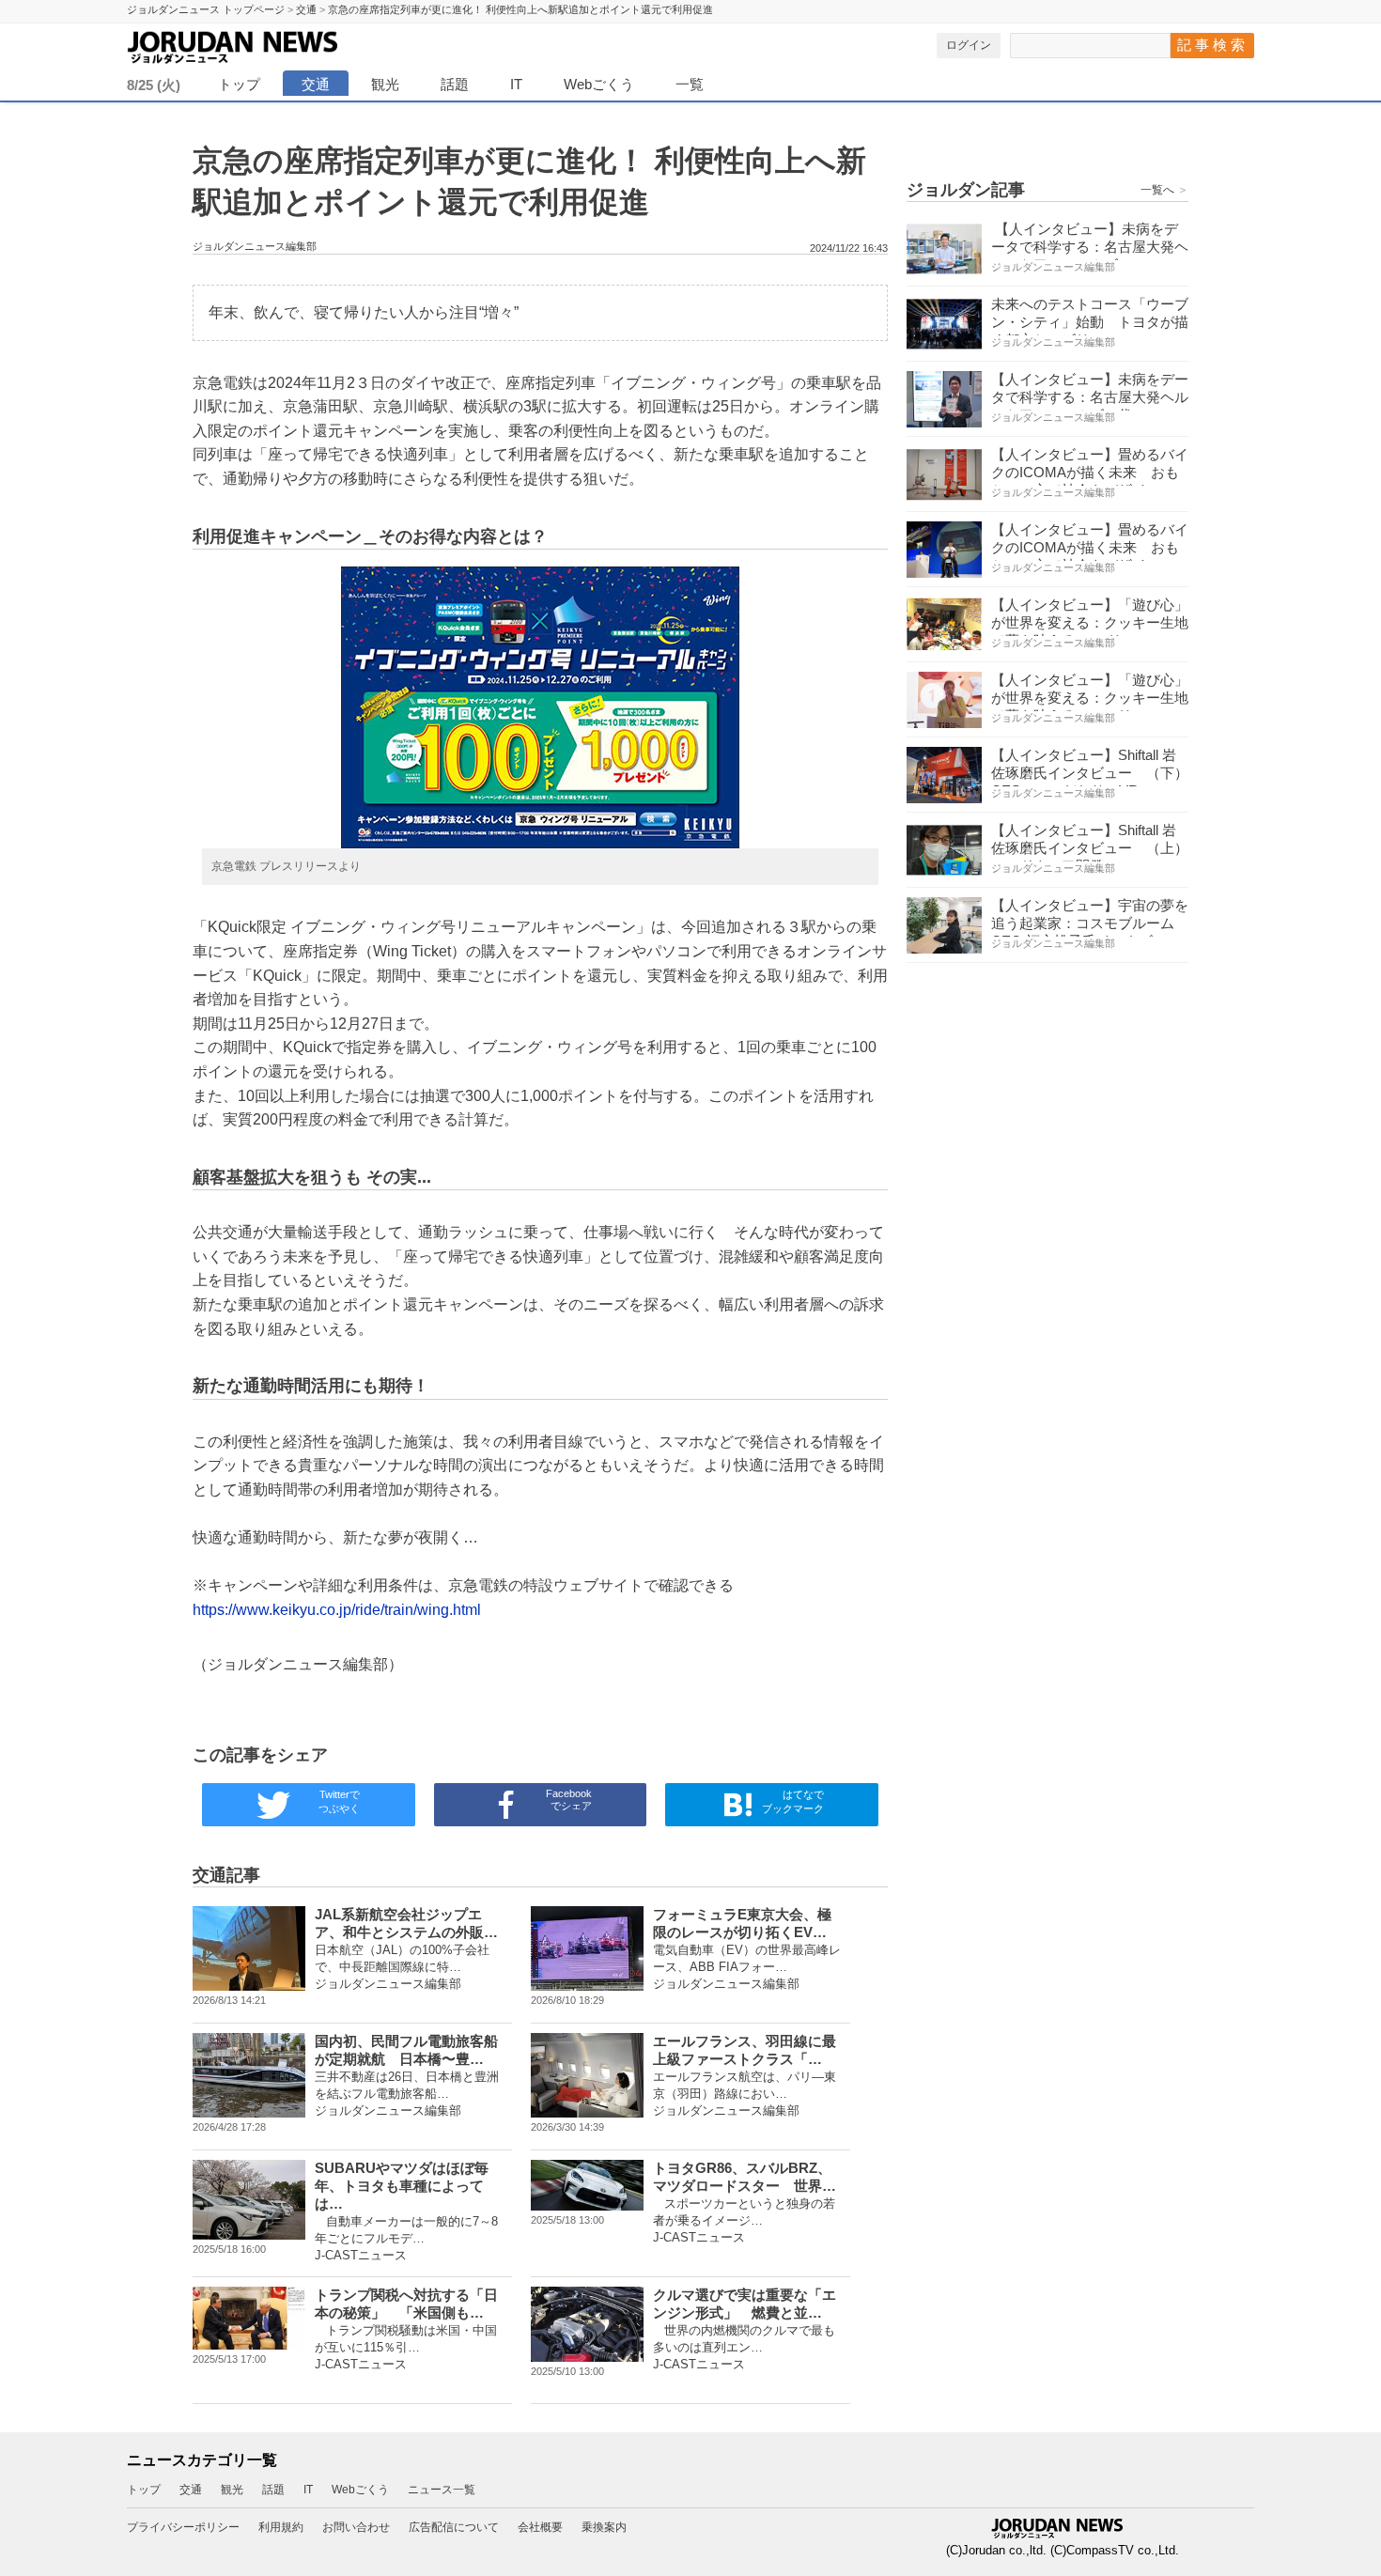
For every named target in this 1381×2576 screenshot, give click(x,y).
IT (516, 84)
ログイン (969, 45)
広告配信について (454, 2527)
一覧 (690, 84)
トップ (239, 84)
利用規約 (281, 2527)
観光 (385, 84)
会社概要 (540, 2527)
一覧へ (1164, 190)
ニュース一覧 (442, 2490)
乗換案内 (604, 2527)
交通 (316, 84)
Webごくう (599, 84)
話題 (455, 84)
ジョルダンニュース (277, 44)
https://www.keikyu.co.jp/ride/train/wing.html (337, 1610)
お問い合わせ (356, 2527)
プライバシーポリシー (183, 2527)
